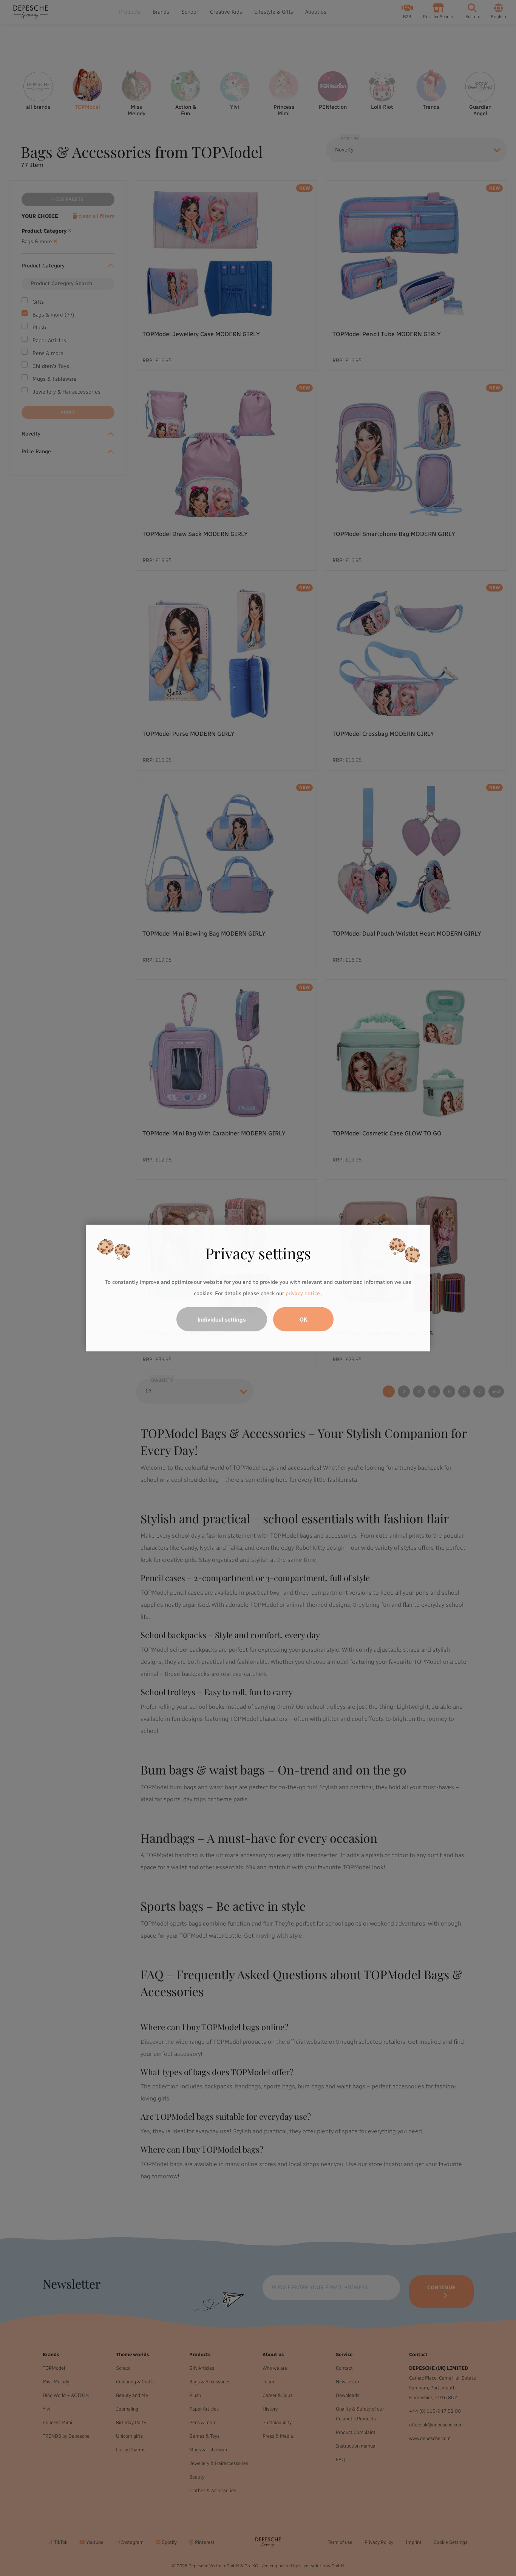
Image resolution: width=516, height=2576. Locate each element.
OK (304, 1319)
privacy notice (303, 1293)
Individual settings (222, 1319)
